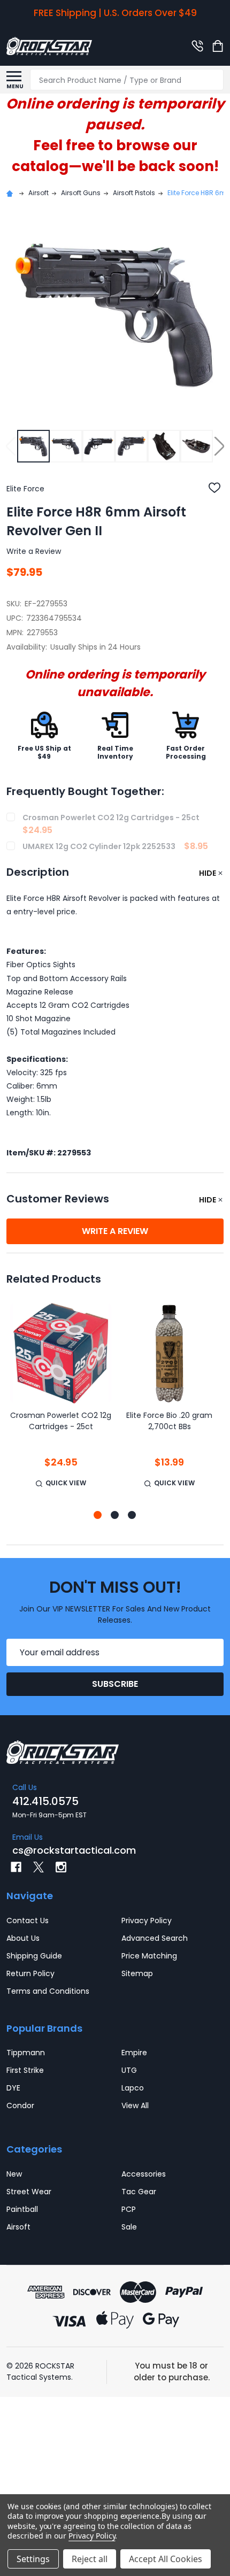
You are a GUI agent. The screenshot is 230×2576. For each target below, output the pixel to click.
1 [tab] (98, 1515)
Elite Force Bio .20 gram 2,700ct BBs (169, 1421)
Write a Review (34, 551)
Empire (134, 2053)
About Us (23, 1938)
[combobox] (127, 80)
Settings (33, 2559)
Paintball (22, 2209)
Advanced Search (155, 1938)
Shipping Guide (34, 1956)
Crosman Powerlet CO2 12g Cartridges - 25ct (61, 1421)
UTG (129, 2070)
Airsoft (18, 2227)
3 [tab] (132, 1515)
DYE (13, 2088)
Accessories (144, 2174)
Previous (11, 446)
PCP (129, 2209)
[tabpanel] (61, 1402)
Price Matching (149, 1956)
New (14, 2174)
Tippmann (26, 2053)
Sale (129, 2227)
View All (135, 2105)
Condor (20, 2105)
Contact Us (28, 1921)
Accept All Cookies (166, 2559)
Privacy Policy (147, 1921)
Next (219, 446)
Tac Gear (139, 2192)
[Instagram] (61, 1867)
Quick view (66, 1483)
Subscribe (115, 1684)
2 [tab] (115, 1515)
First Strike (25, 2070)
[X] (39, 1867)
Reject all (90, 2559)
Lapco (133, 2088)
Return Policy (30, 1973)
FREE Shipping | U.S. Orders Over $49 (115, 13)
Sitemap (137, 1973)
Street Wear (29, 2192)
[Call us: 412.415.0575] (197, 46)
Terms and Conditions (48, 1991)
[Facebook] (16, 1867)
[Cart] (219, 46)
